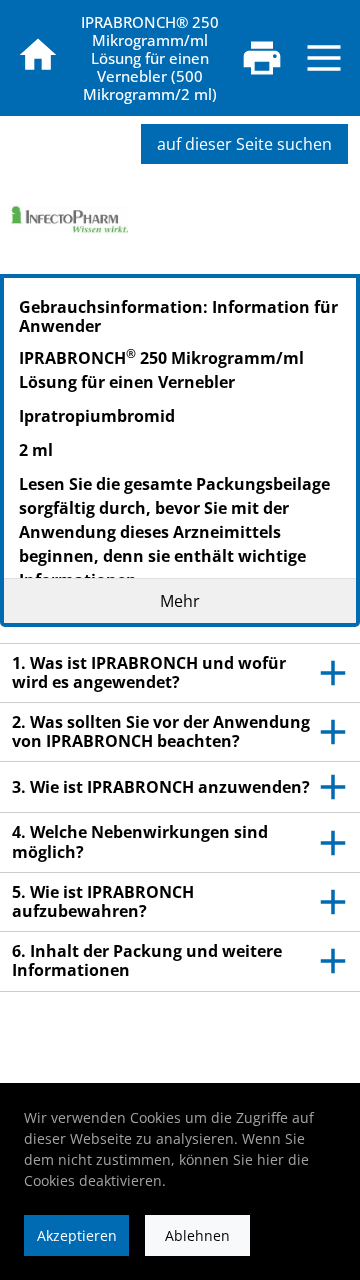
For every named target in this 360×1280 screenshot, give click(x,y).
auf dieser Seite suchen (244, 144)
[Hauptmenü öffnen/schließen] (324, 58)
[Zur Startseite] (38, 55)
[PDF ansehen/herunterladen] (262, 58)
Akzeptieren (77, 1235)
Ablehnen (197, 1235)
